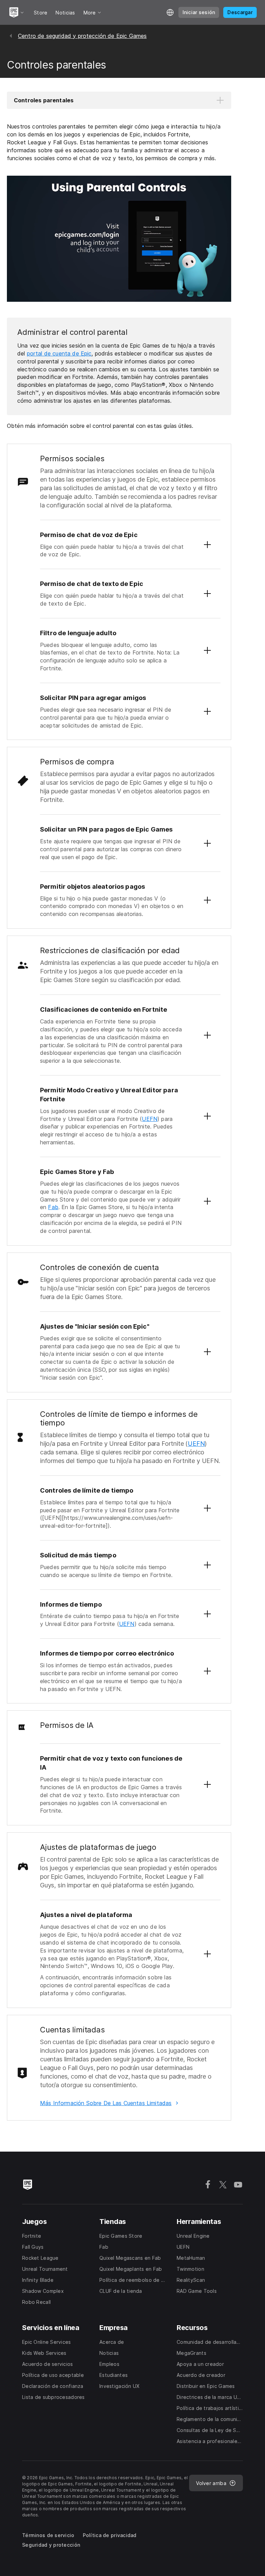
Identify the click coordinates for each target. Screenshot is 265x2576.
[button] (119, 100)
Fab (53, 1207)
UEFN (150, 1119)
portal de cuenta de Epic (59, 353)
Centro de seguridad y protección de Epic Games (82, 36)
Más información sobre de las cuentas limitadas (106, 2103)
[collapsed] (207, 545)
